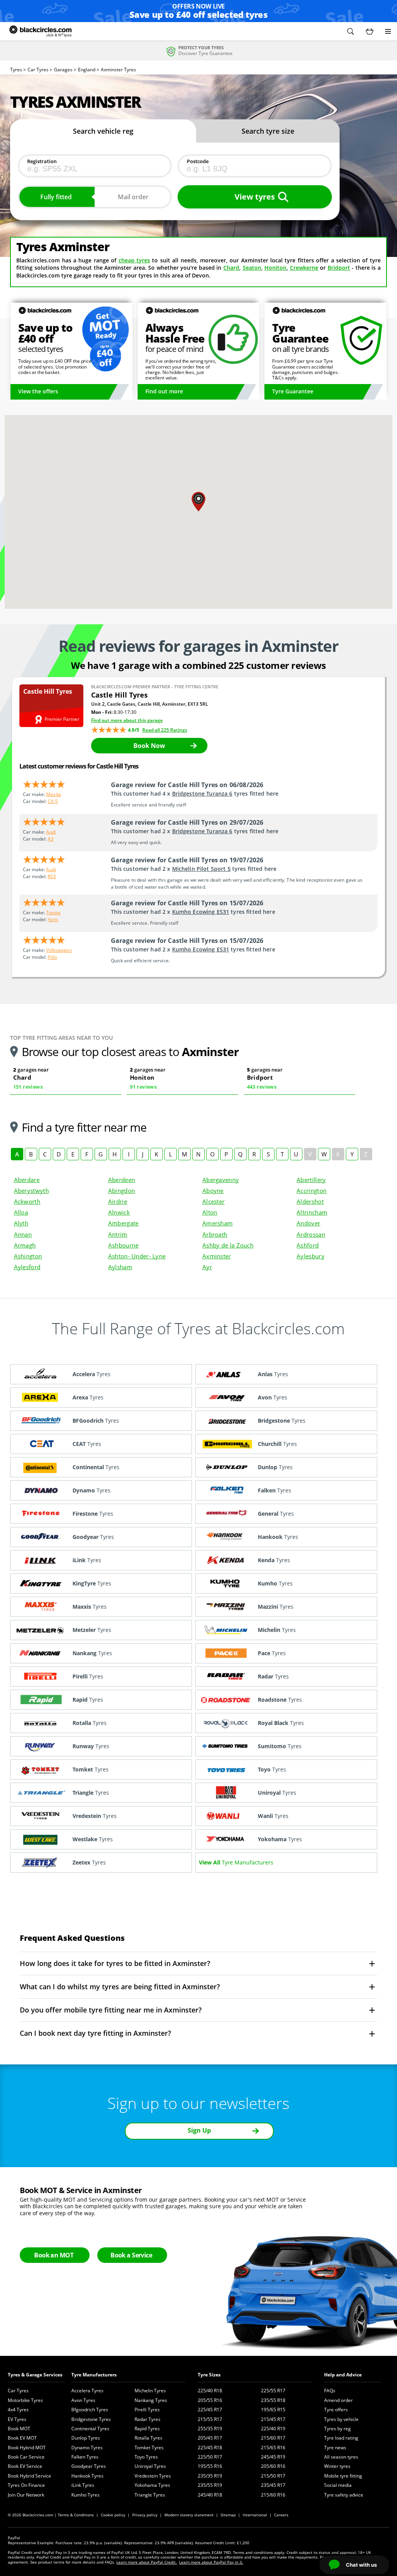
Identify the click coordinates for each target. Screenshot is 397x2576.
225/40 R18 (210, 2391)
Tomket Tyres (149, 2448)
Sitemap (228, 2515)
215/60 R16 (273, 2495)
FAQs (330, 2391)
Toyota (53, 912)
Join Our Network (26, 2495)
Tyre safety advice (344, 2495)
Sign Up (199, 2130)
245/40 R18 (210, 2495)
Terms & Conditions (76, 2515)
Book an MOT (54, 2255)
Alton (210, 1212)
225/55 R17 (273, 2391)
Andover (308, 1223)
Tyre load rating (341, 2438)
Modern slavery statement (189, 2515)
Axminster (217, 1256)
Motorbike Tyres (25, 2400)
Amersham (217, 1223)
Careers (281, 2515)
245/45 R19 (273, 2457)
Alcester (213, 1201)
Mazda (54, 794)
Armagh (25, 1245)
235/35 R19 (210, 2476)
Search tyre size (268, 131)
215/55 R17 (210, 2419)
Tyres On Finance (26, 2485)
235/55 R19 (210, 2485)
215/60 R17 (273, 2438)
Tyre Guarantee (293, 391)
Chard (231, 268)
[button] (350, 31)
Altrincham (312, 1212)
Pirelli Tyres (147, 2410)
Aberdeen (122, 1180)
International (255, 2515)
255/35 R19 (210, 2429)
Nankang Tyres (151, 2400)
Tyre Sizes (209, 2375)
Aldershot (310, 1201)
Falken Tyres (85, 2457)
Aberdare (27, 1180)
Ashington (28, 1256)
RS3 (52, 876)
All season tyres (341, 2457)
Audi (51, 832)
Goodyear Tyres (89, 2466)
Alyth (21, 1223)
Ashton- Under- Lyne (137, 1256)
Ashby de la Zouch (228, 1245)
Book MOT (19, 2429)
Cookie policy (113, 2515)
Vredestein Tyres (153, 2476)
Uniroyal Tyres (150, 2466)
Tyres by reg (337, 2429)
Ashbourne (123, 1245)
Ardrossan (311, 1234)
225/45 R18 (210, 2448)
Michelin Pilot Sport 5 (201, 869)
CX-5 (53, 801)
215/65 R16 (273, 2448)
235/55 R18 (273, 2400)
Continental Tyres (90, 2429)
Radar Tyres (148, 2419)
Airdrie (118, 1201)
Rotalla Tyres (148, 2438)
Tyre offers (336, 2410)
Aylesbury (311, 1256)
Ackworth (27, 1201)
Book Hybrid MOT (27, 2448)
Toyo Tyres (146, 2457)
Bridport (339, 268)
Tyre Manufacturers (94, 2375)
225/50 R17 (210, 2457)
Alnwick (119, 1212)
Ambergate (123, 1223)
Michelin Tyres (150, 2391)
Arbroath (215, 1234)
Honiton (275, 268)
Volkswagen (59, 950)
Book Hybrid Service (29, 2476)
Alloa (21, 1212)
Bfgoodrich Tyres (90, 2410)
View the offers (38, 391)
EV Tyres (17, 2419)
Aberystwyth (31, 1191)
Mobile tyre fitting (343, 2476)
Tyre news (335, 2448)
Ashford (308, 1245)
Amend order (338, 2400)
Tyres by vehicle (341, 2419)
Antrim (118, 1234)
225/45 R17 (210, 2410)
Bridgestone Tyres (91, 2419)
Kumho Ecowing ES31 (201, 912)
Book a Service (131, 2255)
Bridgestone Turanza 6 (202, 793)
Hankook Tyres (87, 2476)
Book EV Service (25, 2466)
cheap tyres (134, 260)
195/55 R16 (210, 2466)
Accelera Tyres (87, 2391)
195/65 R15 (273, 2410)
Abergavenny (221, 1180)
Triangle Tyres (150, 2495)
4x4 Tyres (18, 2410)
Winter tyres (337, 2466)
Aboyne (213, 1191)
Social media (338, 2485)
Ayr (207, 1267)
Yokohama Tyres (152, 2485)
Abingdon (122, 1191)
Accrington (312, 1191)
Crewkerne (304, 268)
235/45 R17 (273, 2485)
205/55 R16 (210, 2400)
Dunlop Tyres (86, 2438)
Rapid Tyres (147, 2429)
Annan (23, 1234)
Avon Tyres (83, 2400)
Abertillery (311, 1180)
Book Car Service (26, 2457)
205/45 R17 (210, 2438)
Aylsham (120, 1267)
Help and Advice (343, 2375)
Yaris (53, 919)
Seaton (252, 268)
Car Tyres (18, 2391)
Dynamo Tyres (87, 2448)
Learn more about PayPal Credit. (147, 2562)
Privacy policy (145, 2515)
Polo (52, 957)
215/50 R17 (273, 2476)
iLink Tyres (83, 2485)
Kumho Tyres (85, 2495)
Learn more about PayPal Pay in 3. (211, 2562)
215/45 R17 (273, 2419)
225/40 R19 (273, 2429)
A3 (51, 839)
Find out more (164, 391)
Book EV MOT (22, 2438)
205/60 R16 (273, 2466)
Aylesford (27, 1267)
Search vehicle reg (103, 131)
